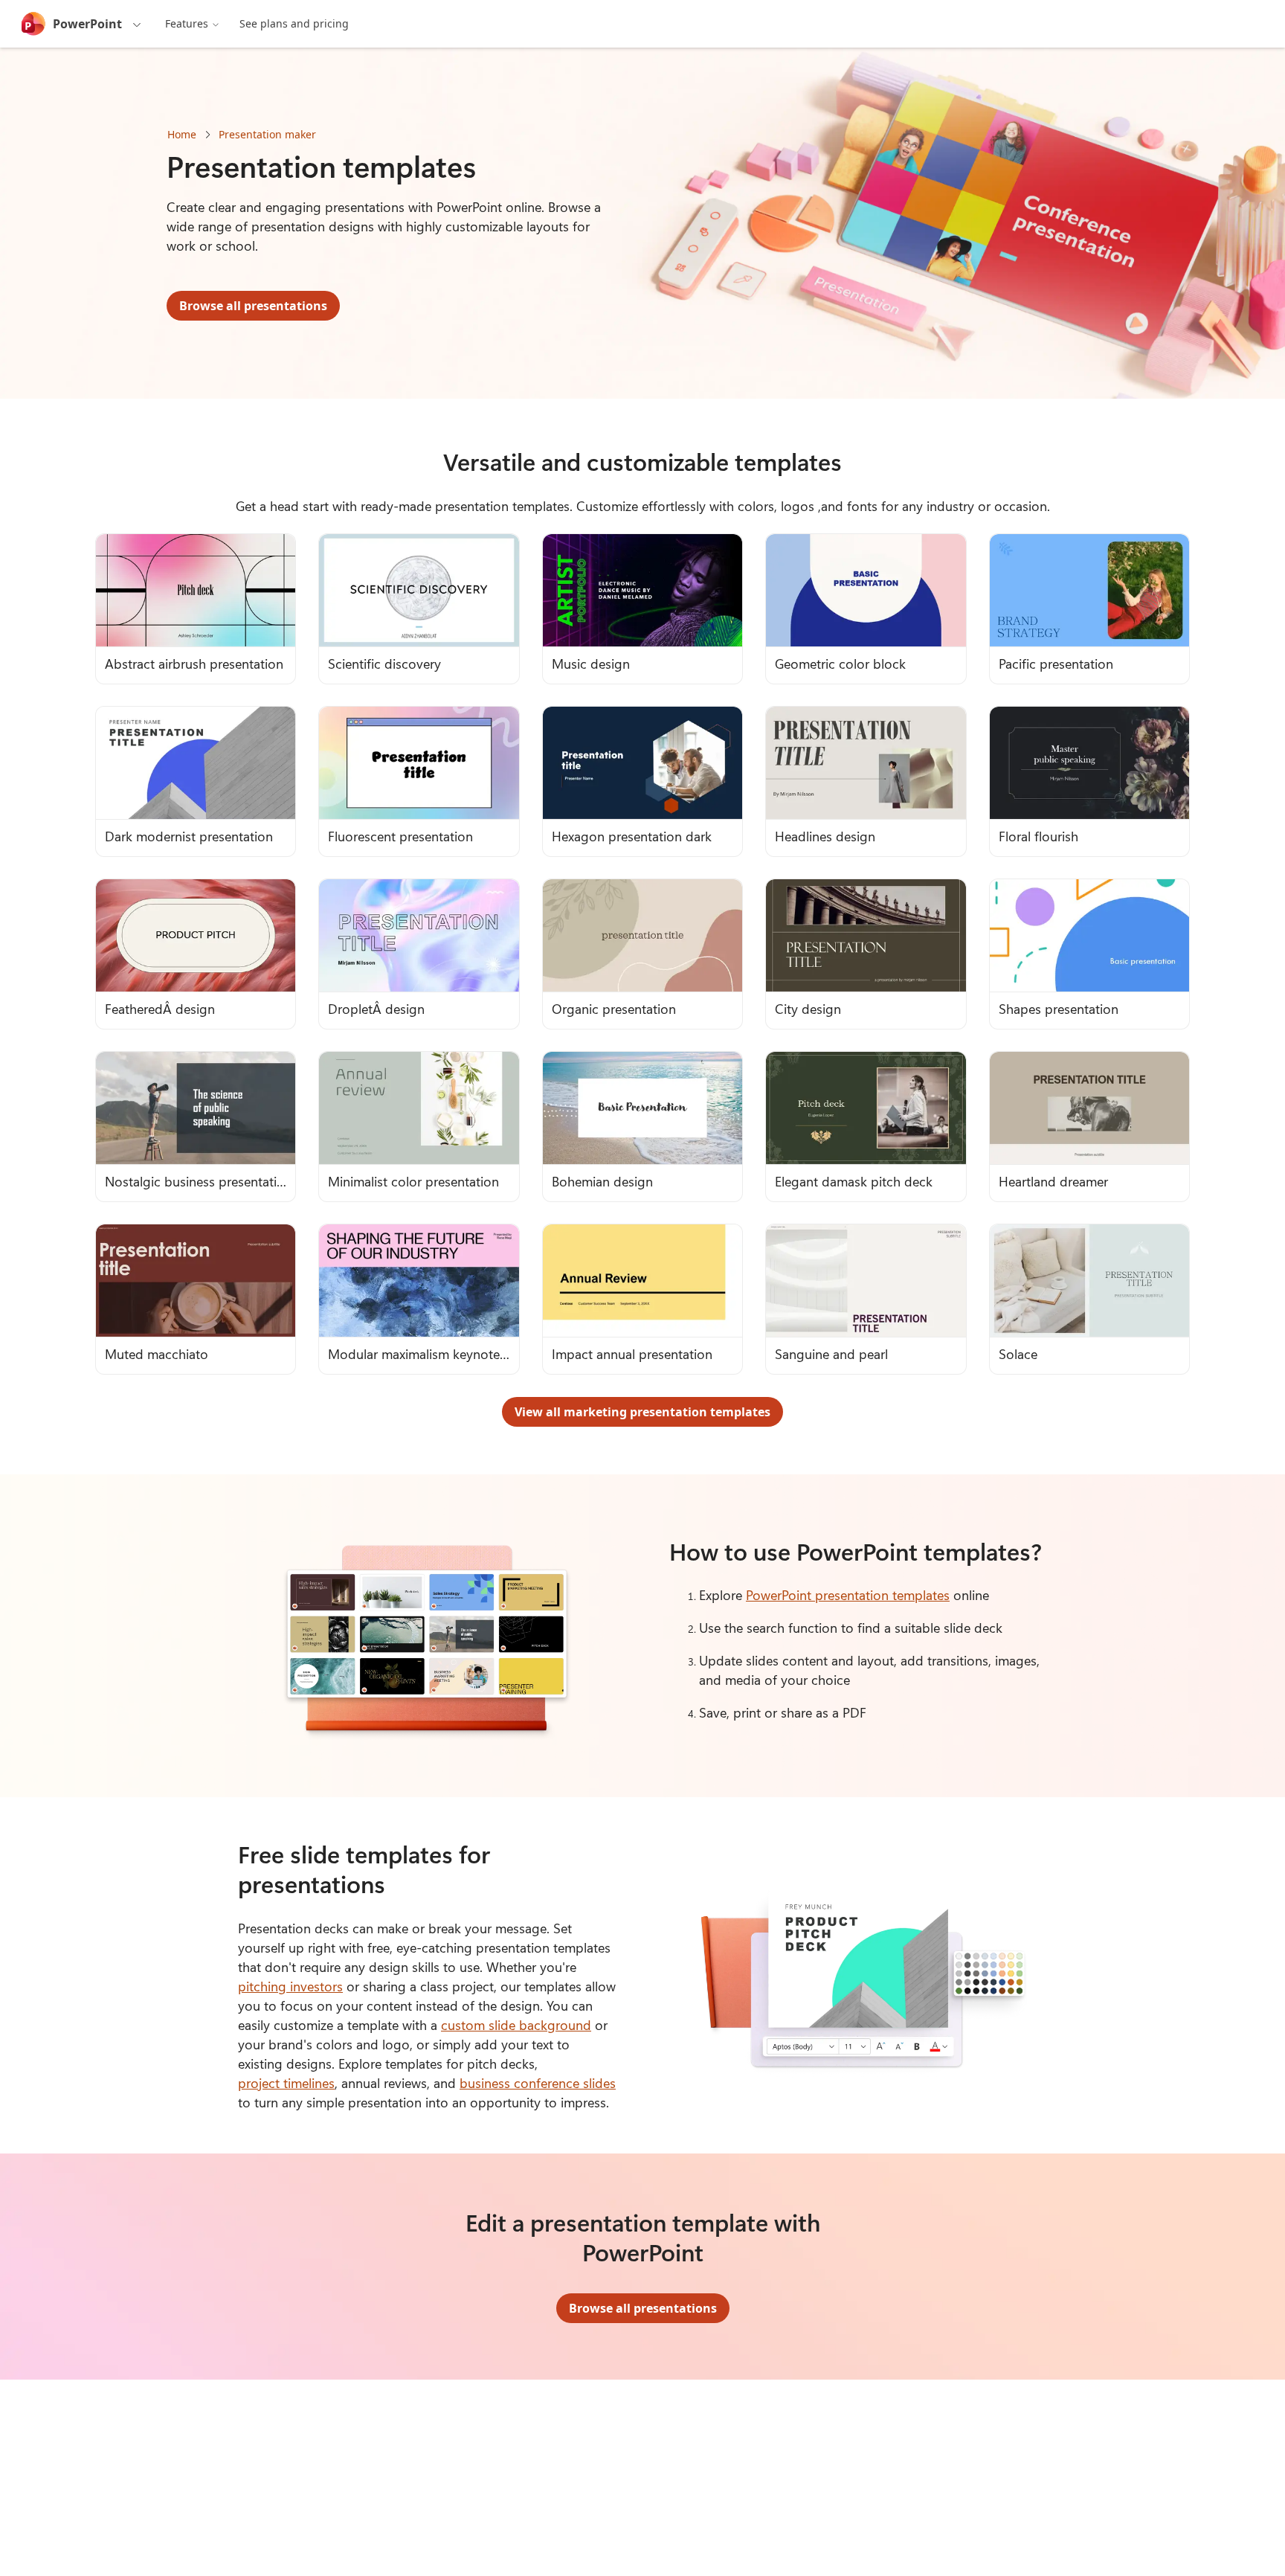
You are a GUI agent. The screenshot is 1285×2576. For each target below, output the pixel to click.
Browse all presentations (253, 306)
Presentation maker (267, 134)
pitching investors (290, 1986)
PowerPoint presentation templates (848, 1595)
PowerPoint (87, 24)
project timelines (286, 2083)
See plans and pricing (294, 23)
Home (182, 134)
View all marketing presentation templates (642, 1412)
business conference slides (538, 2083)
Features (187, 23)
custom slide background (516, 2025)
